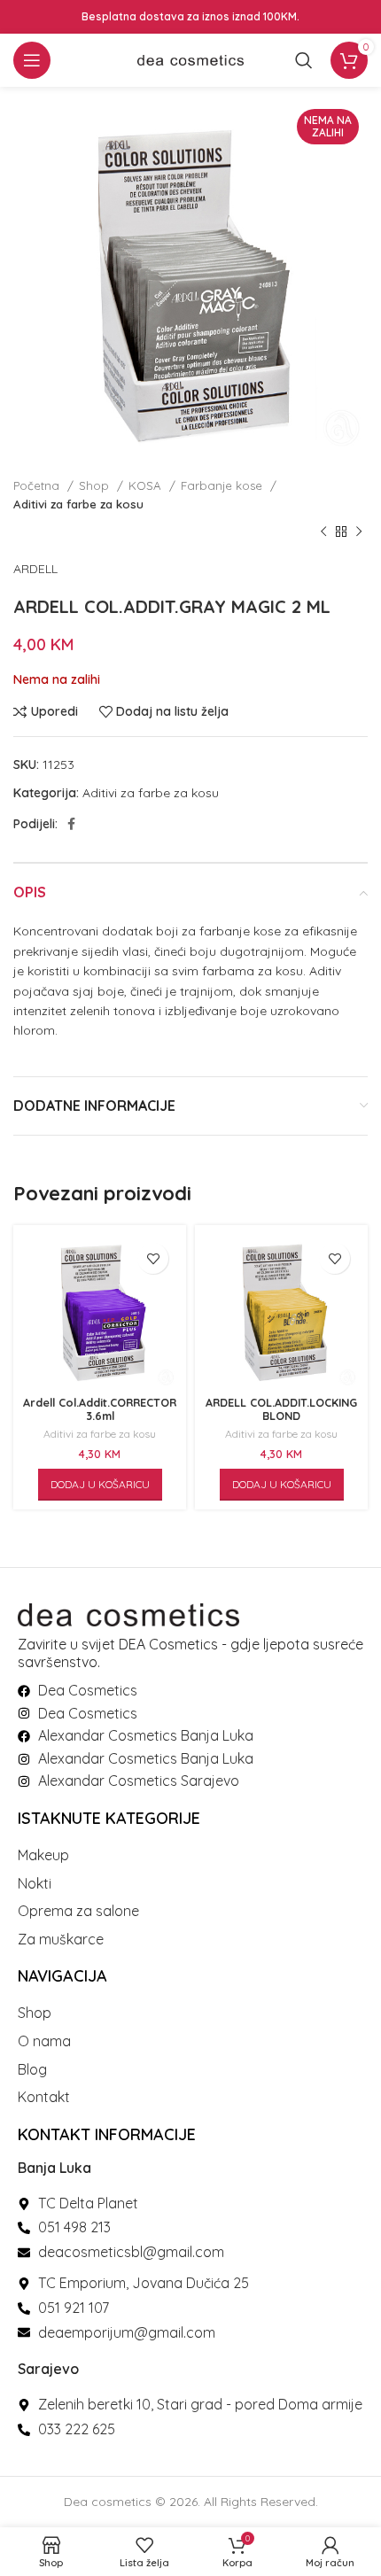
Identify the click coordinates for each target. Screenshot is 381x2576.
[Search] (304, 60)
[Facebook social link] (71, 824)
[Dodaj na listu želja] (153, 1258)
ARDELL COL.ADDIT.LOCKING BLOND (281, 1409)
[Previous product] (323, 532)
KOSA (147, 485)
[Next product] (359, 532)
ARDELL (35, 569)
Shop (96, 485)
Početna (38, 485)
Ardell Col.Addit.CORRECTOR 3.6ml (100, 1409)
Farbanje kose (223, 485)
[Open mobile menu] (32, 60)
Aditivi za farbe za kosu (78, 504)
